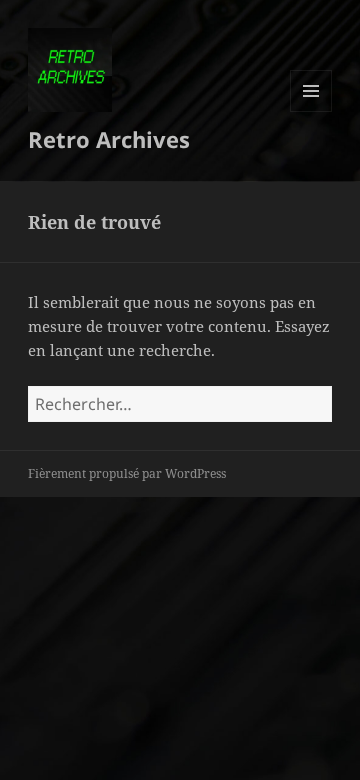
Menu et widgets (311, 111)
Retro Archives (109, 139)
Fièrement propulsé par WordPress (127, 473)
